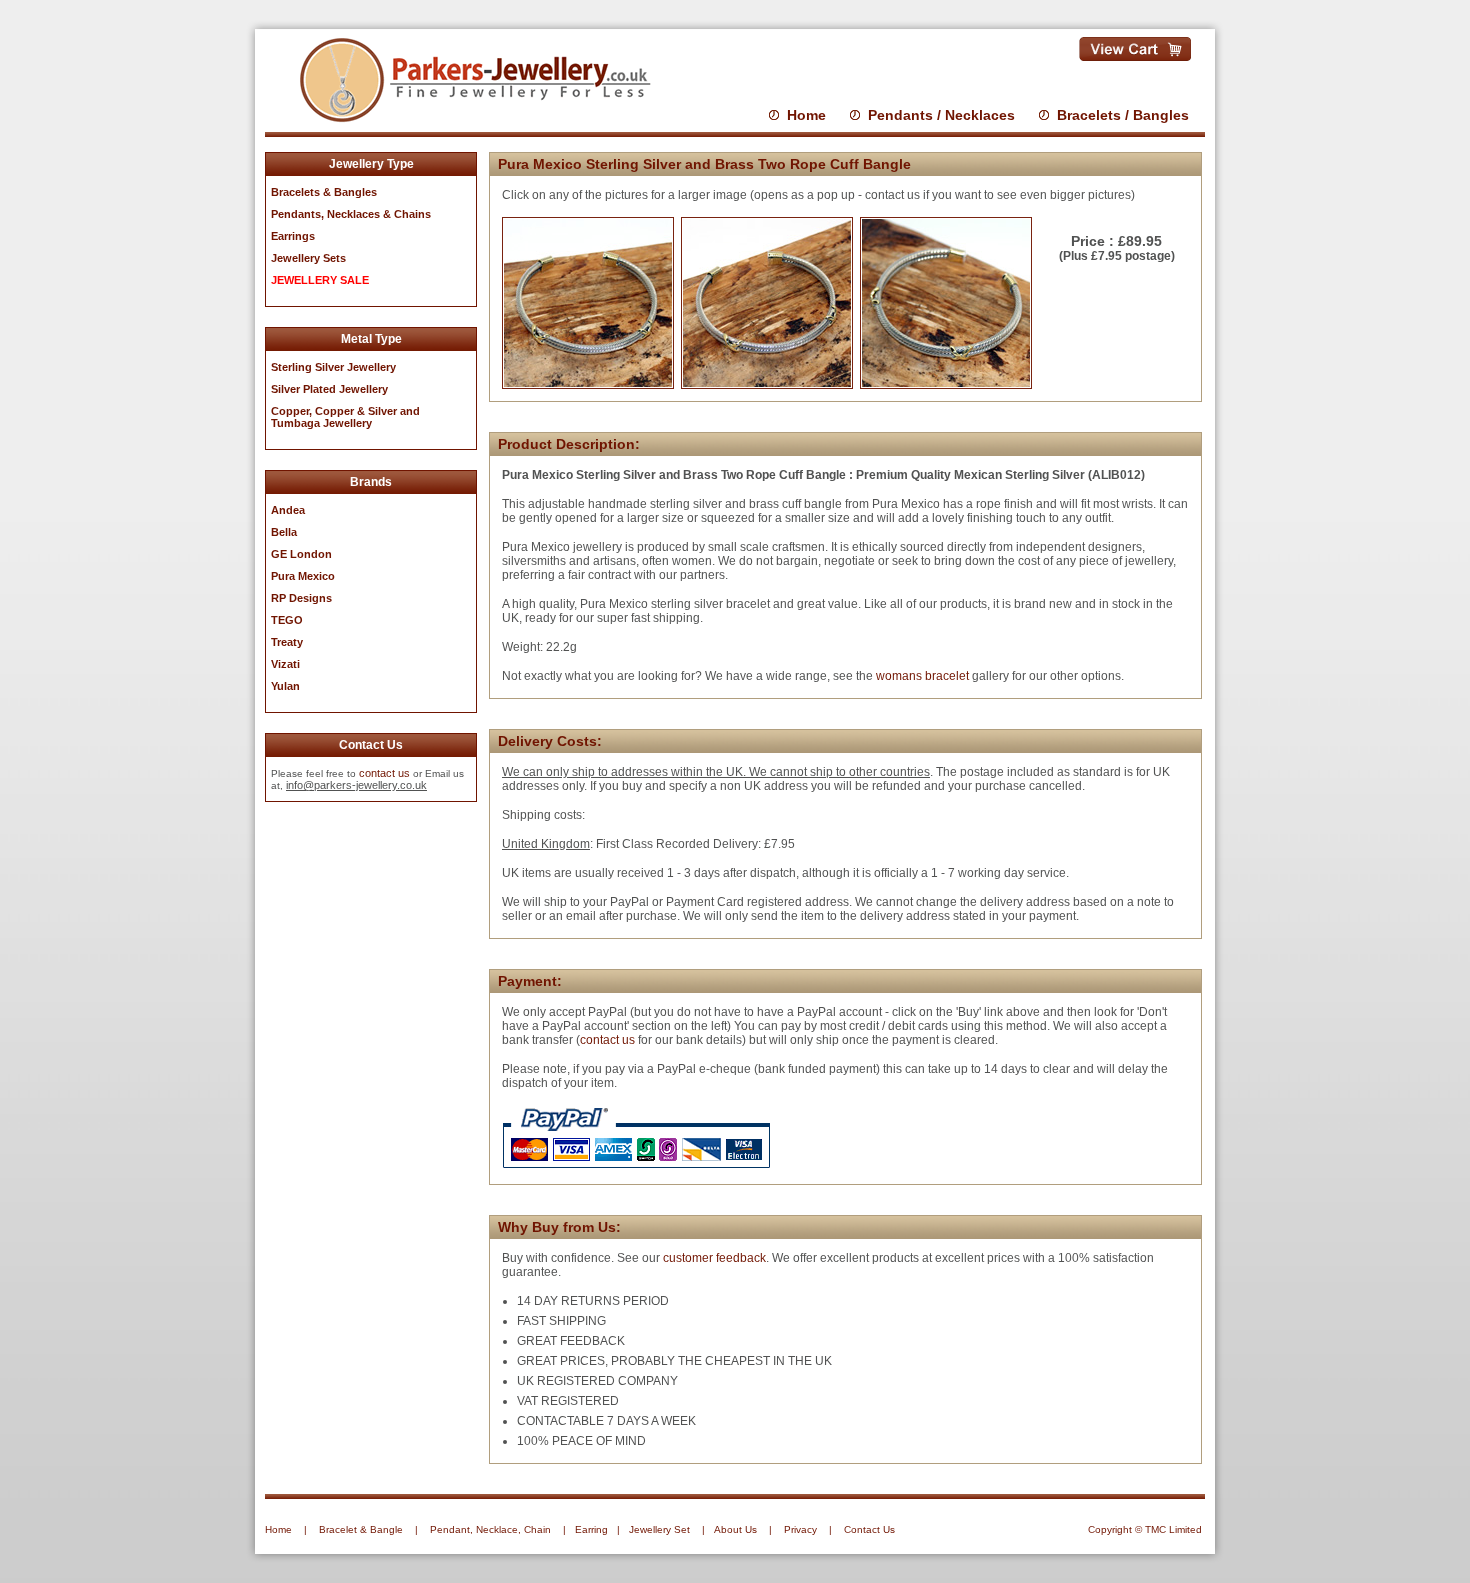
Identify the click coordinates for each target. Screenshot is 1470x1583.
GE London (301, 554)
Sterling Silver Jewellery (333, 367)
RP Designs (301, 598)
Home (806, 115)
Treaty (287, 642)
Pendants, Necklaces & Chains (351, 214)
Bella (284, 532)
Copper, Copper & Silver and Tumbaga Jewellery (345, 417)
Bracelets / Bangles (1123, 115)
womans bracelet (922, 676)
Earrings (293, 236)
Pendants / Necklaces (941, 115)
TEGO (287, 620)
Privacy (800, 1529)
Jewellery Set (659, 1529)
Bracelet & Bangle (361, 1529)
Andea (288, 510)
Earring (591, 1529)
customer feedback (714, 1258)
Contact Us (869, 1529)
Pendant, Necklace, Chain (490, 1529)
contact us (384, 773)
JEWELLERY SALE (320, 280)
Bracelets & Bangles (324, 192)
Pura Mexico (303, 576)
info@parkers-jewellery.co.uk (356, 785)
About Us (735, 1529)
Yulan (285, 686)
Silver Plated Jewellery (329, 389)
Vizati (285, 664)
